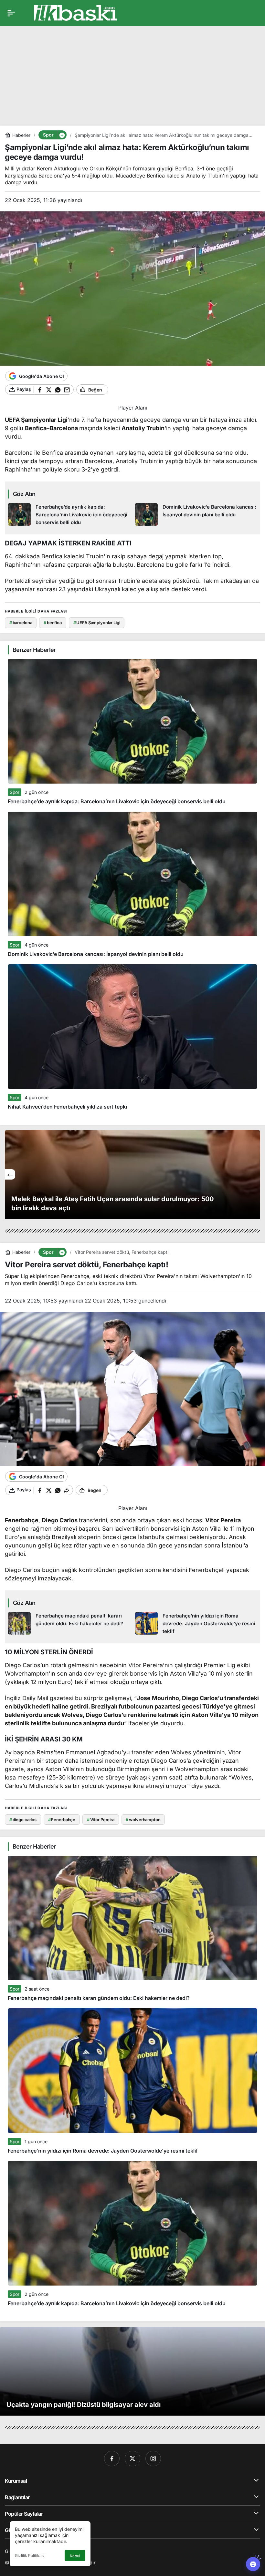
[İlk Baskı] (75, 12)
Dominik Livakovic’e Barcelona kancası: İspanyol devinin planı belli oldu (96, 954)
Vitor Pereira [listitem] (101, 1820)
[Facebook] (112, 2459)
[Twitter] (132, 2459)
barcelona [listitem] (21, 623)
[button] (62, 135)
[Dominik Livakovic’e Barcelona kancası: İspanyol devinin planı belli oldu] (196, 515)
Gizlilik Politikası (30, 2556)
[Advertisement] (132, 71)
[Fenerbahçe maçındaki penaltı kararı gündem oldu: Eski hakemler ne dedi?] (69, 1624)
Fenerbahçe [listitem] (62, 1820)
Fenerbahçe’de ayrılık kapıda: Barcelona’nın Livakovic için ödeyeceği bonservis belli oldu (117, 801)
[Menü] (11, 13)
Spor (15, 792)
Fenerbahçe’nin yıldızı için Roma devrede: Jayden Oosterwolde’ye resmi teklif (103, 2151)
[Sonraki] (255, 1174)
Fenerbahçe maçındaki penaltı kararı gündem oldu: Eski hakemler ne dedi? (99, 1998)
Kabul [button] (75, 2556)
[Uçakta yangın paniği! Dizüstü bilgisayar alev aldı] (132, 2371)
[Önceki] (10, 1174)
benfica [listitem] (53, 623)
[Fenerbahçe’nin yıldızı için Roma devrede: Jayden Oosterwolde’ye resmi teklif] (196, 1624)
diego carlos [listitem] (23, 1820)
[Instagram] (153, 2459)
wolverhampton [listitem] (143, 1820)
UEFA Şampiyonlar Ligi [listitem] (97, 623)
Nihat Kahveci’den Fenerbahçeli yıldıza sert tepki (67, 1107)
